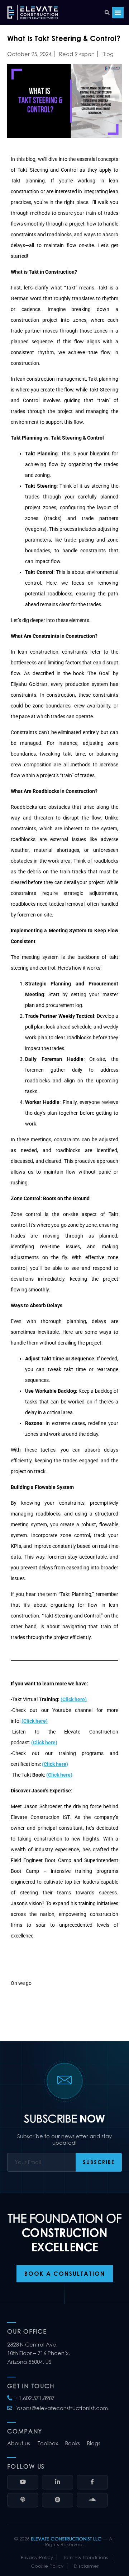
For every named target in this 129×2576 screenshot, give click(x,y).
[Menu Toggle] (118, 13)
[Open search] (107, 13)
